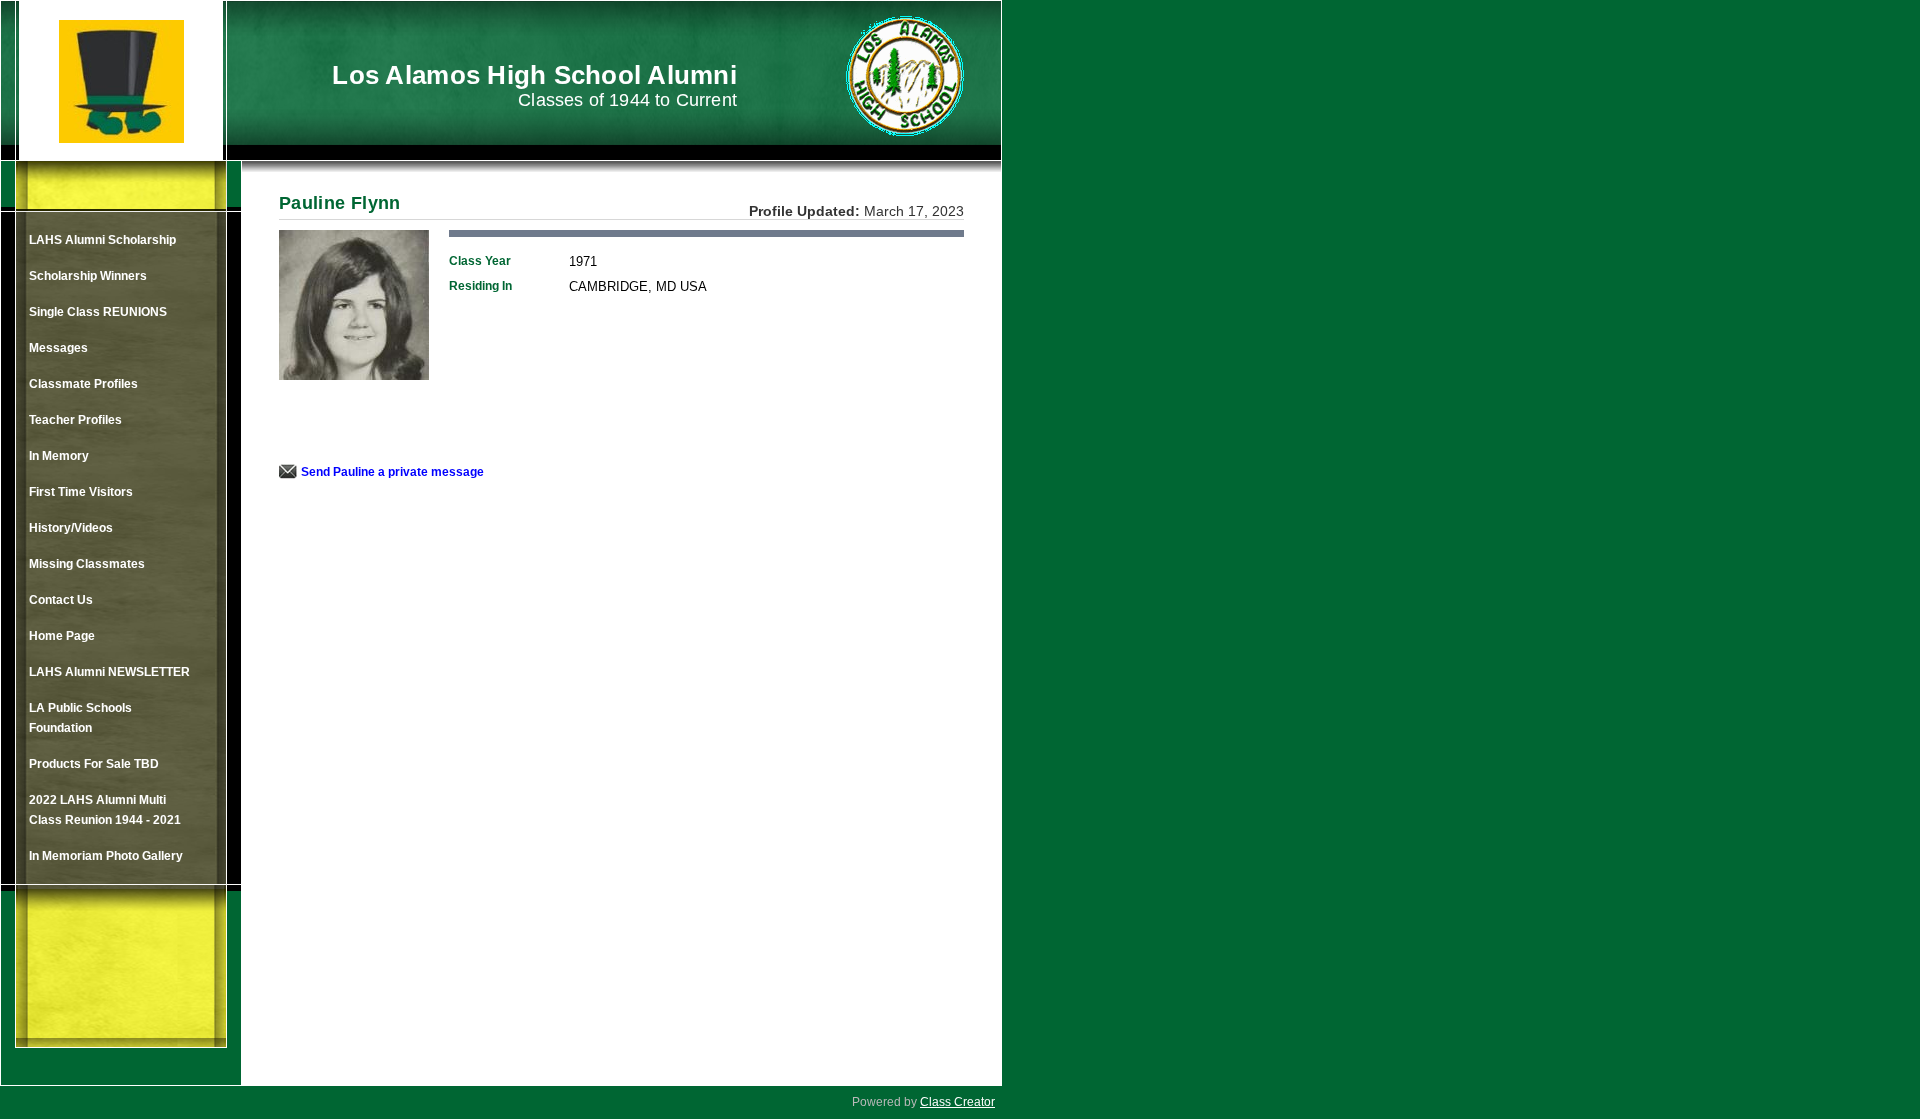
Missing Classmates (87, 564)
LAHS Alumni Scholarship (102, 240)
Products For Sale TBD (94, 764)
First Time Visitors (81, 492)
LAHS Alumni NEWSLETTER (109, 672)
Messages (58, 348)
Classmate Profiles (83, 384)
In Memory (59, 456)
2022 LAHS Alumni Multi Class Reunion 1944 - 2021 (105, 810)
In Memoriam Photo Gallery (106, 856)
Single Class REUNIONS (98, 312)
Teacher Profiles (75, 420)
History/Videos (71, 528)
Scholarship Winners (88, 276)
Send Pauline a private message (392, 472)
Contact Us (61, 600)
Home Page (62, 636)
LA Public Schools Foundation (80, 718)
